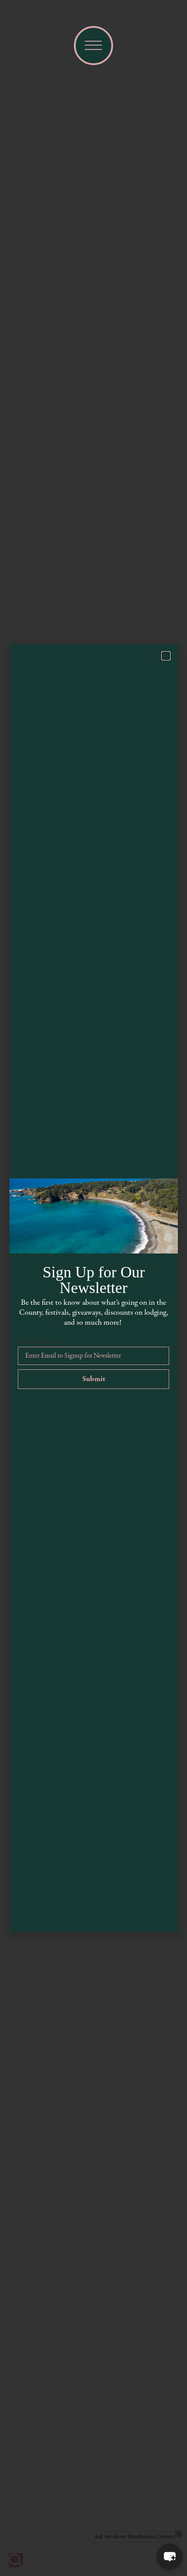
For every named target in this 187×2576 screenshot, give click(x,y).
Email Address (38, 1342)
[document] (93, 1288)
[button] (170, 2556)
